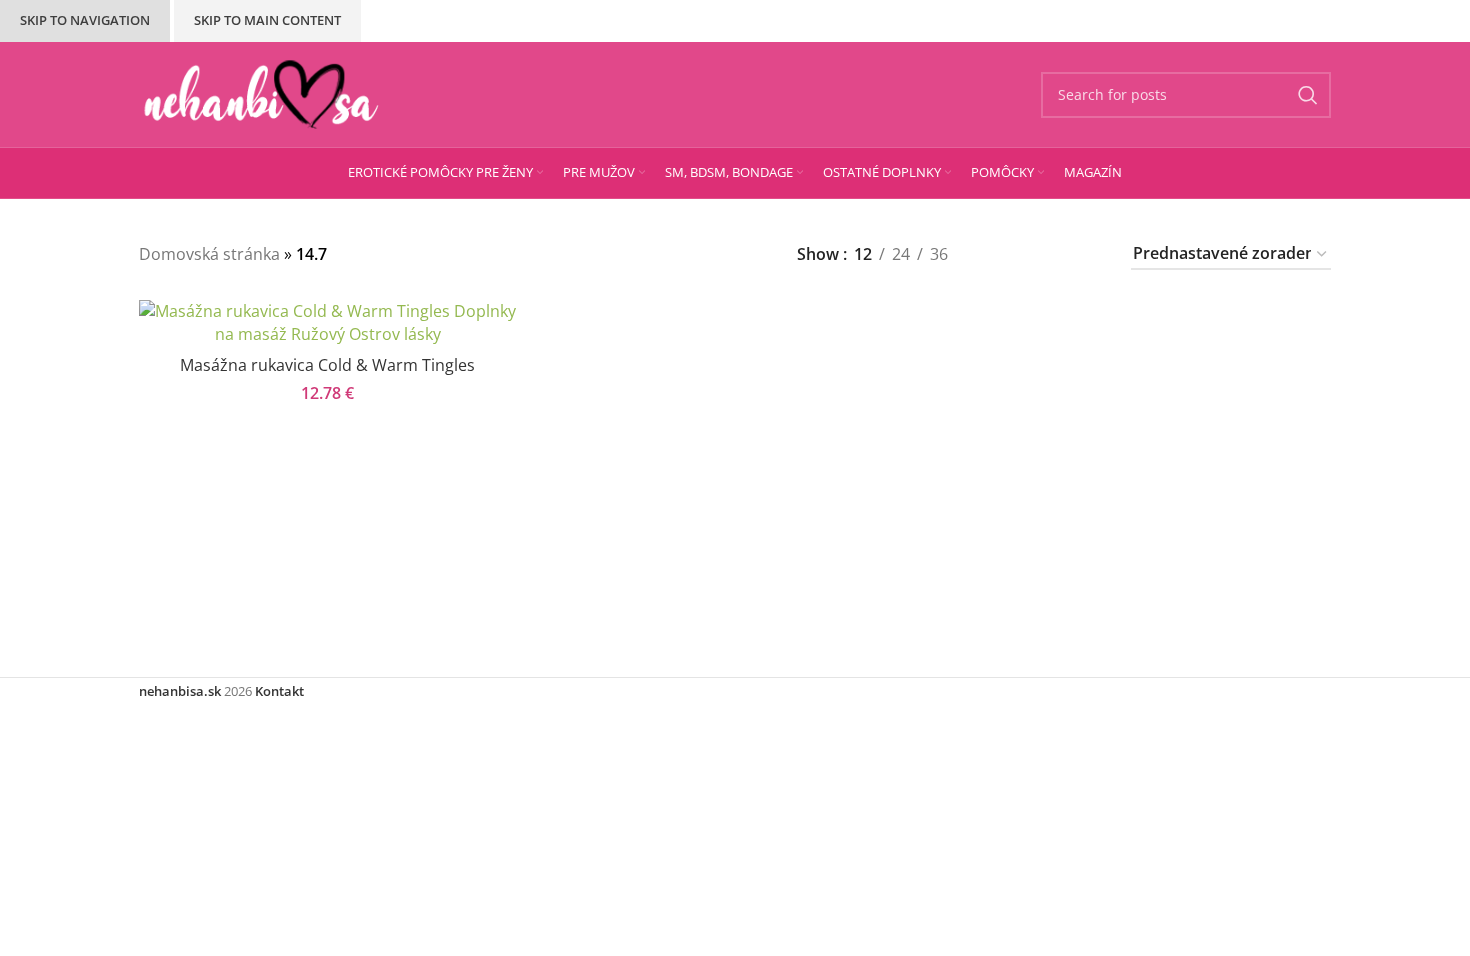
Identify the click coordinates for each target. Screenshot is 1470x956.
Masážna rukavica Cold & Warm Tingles (327, 365)
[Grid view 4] (1086, 254)
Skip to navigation (85, 20)
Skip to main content (267, 20)
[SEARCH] (1308, 95)
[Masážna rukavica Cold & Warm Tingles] (327, 322)
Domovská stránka (209, 254)
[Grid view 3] (1043, 254)
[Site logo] (261, 93)
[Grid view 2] (999, 254)
